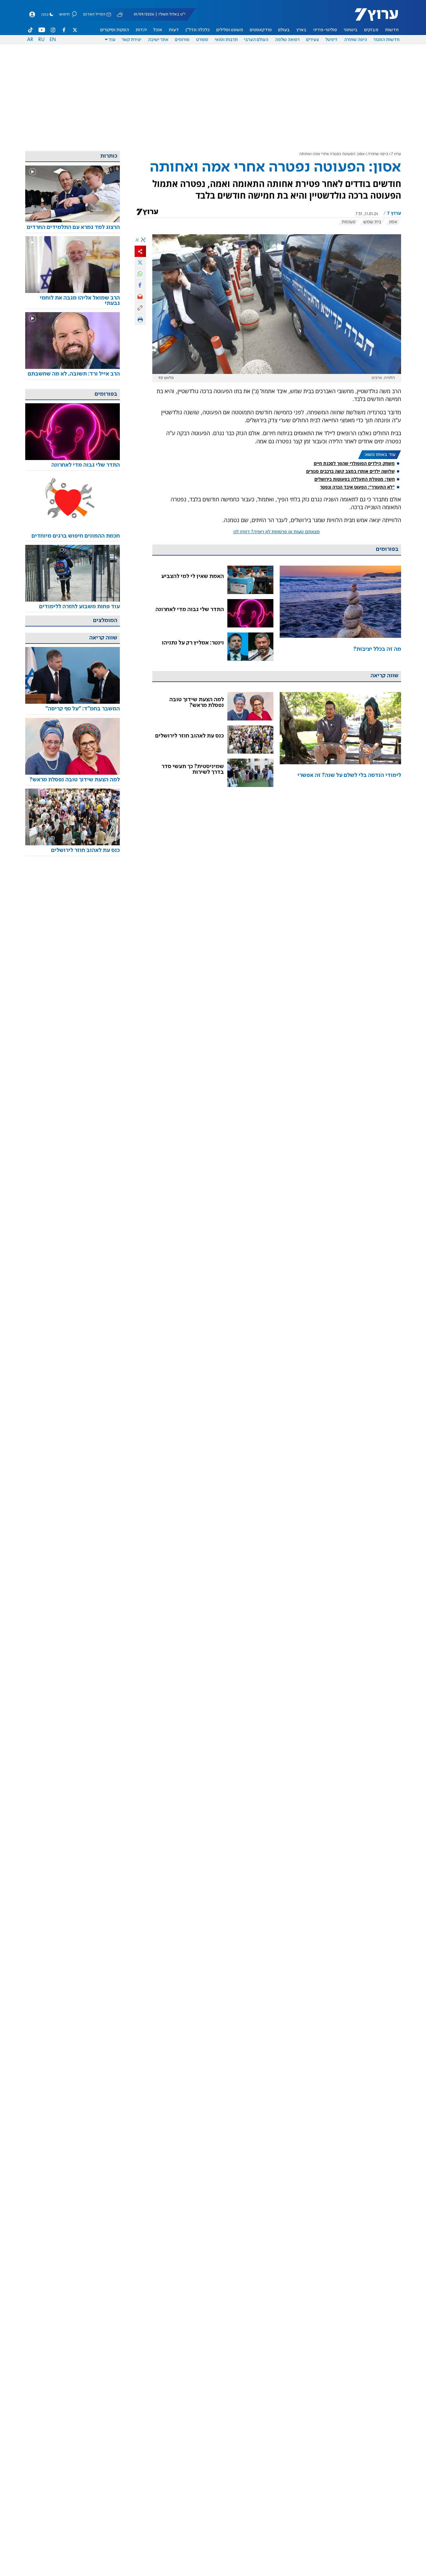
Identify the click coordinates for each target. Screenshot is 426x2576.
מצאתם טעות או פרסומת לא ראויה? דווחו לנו (277, 532)
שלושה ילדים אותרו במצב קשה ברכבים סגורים (350, 471)
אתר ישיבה (158, 40)
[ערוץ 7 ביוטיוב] (42, 30)
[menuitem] (392, 30)
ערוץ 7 (396, 154)
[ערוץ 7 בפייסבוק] (64, 30)
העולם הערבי (256, 40)
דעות (174, 30)
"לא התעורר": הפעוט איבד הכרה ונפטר (357, 487)
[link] (340, 613)
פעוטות (349, 222)
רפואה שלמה (287, 40)
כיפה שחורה (356, 40)
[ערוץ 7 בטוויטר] (75, 30)
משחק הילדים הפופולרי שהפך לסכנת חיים (354, 463)
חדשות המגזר (386, 40)
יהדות (141, 30)
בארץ (301, 30)
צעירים (312, 40)
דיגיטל (331, 40)
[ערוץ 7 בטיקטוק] (31, 30)
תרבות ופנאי (226, 40)
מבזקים (371, 30)
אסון (393, 222)
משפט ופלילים (230, 30)
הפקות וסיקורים (115, 30)
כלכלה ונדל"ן (198, 30)
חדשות (392, 30)
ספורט (202, 40)
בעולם (284, 30)
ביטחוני (351, 30)
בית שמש (372, 222)
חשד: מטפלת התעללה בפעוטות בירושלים (355, 479)
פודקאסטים (261, 30)
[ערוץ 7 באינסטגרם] (53, 30)
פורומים (182, 40)
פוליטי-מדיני (325, 30)
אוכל (158, 30)
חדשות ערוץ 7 (372, 18)
